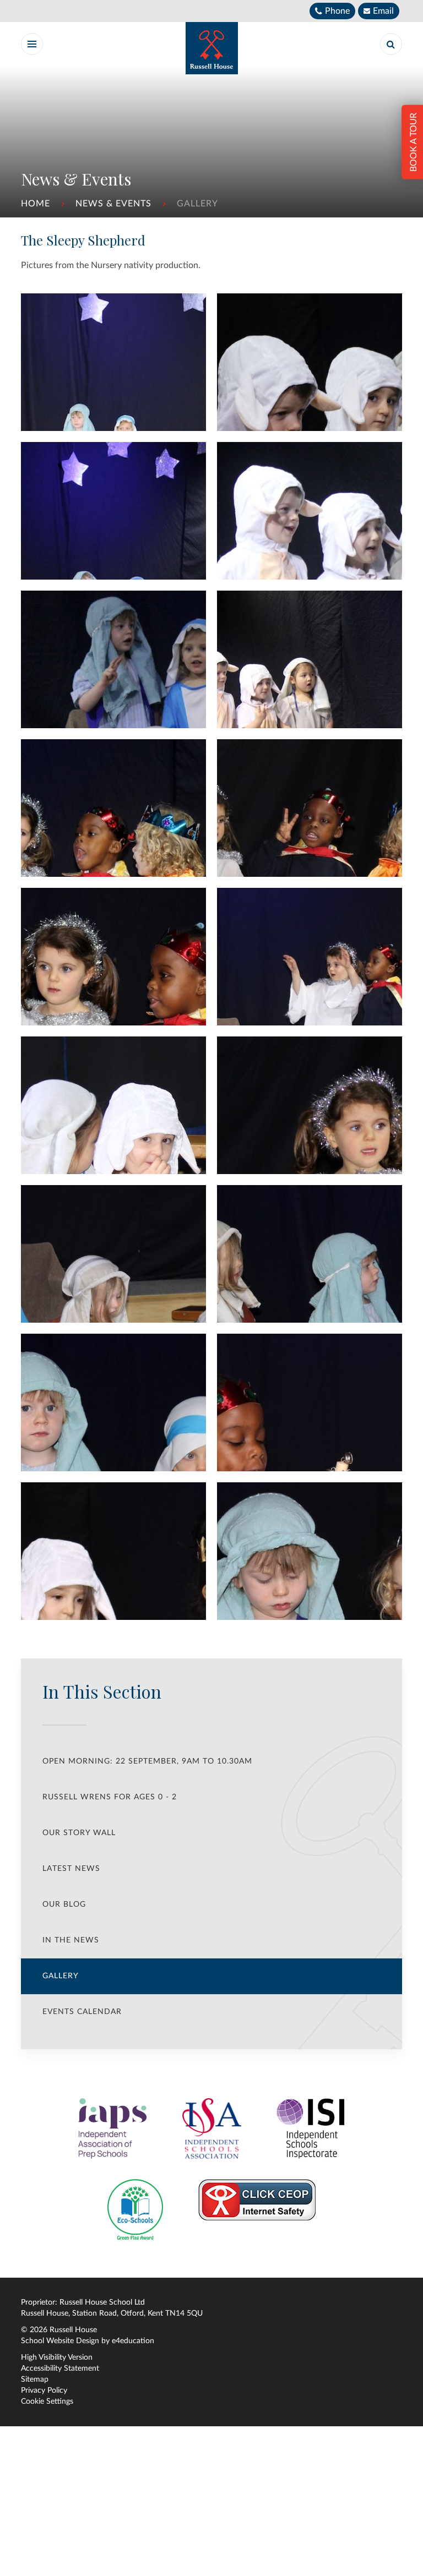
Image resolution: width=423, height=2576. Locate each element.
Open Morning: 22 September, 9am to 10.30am (147, 1761)
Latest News (71, 1869)
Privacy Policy (44, 2391)
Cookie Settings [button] (47, 2402)
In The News (71, 1940)
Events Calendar (82, 2012)
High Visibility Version (57, 2357)
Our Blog (64, 1904)
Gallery (197, 204)
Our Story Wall (79, 1833)
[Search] (391, 44)
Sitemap (35, 2379)
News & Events (113, 204)
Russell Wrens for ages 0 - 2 (110, 1797)
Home (36, 204)
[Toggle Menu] (32, 44)
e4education (133, 2341)
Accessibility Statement (60, 2368)
